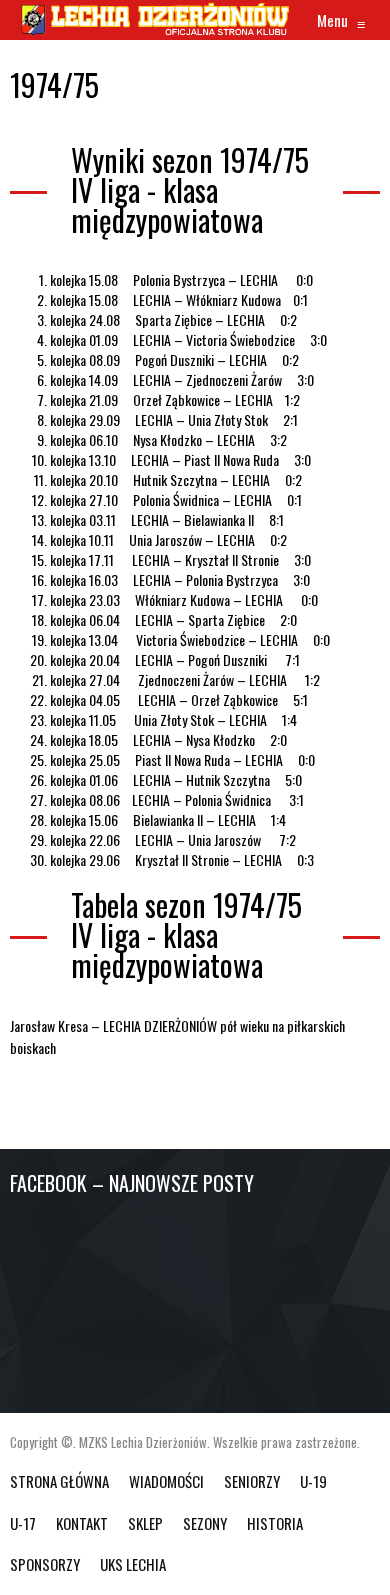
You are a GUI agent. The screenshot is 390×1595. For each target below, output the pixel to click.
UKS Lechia (133, 1564)
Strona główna (59, 1481)
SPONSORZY (45, 1564)
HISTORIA (275, 1523)
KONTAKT (82, 1523)
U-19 (313, 1481)
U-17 (23, 1523)
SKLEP (145, 1523)
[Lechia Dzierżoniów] (153, 20)
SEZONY (205, 1523)
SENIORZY (252, 1481)
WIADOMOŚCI (166, 1481)
